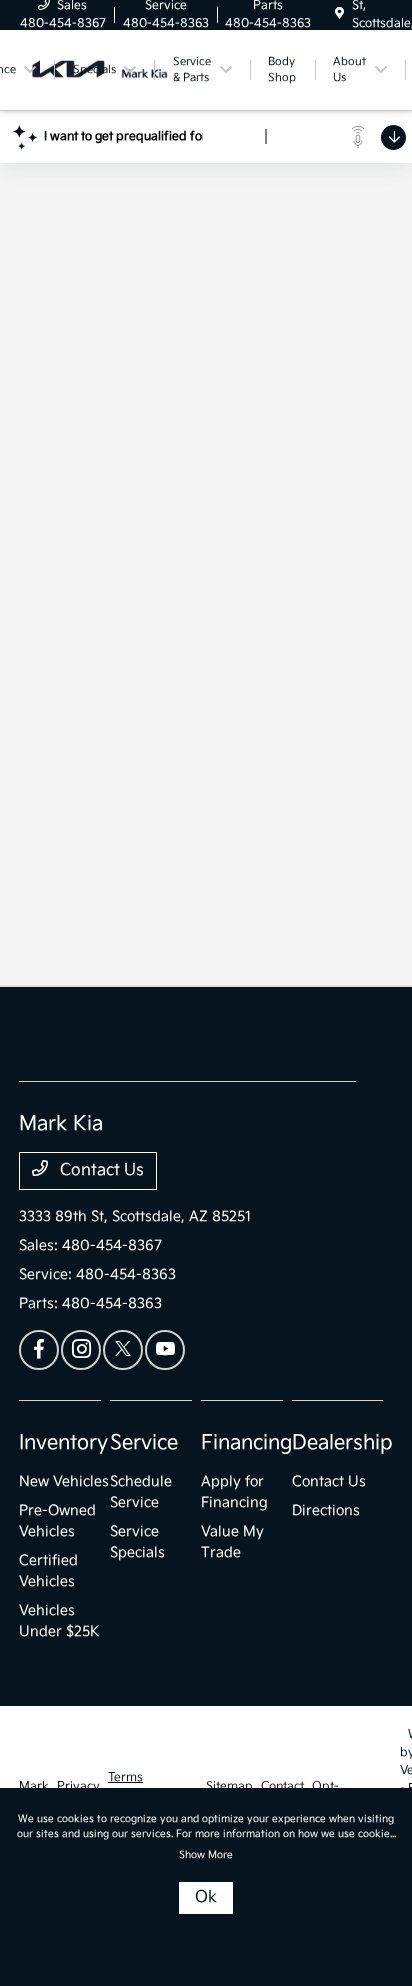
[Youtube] (165, 1350)
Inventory (63, 1443)
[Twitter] (123, 1350)
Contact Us (100, 1170)
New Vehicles (64, 1481)
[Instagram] (81, 1350)
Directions (326, 1510)
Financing (246, 1443)
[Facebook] (39, 1350)
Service (144, 1443)
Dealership (342, 1443)
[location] (339, 14)
